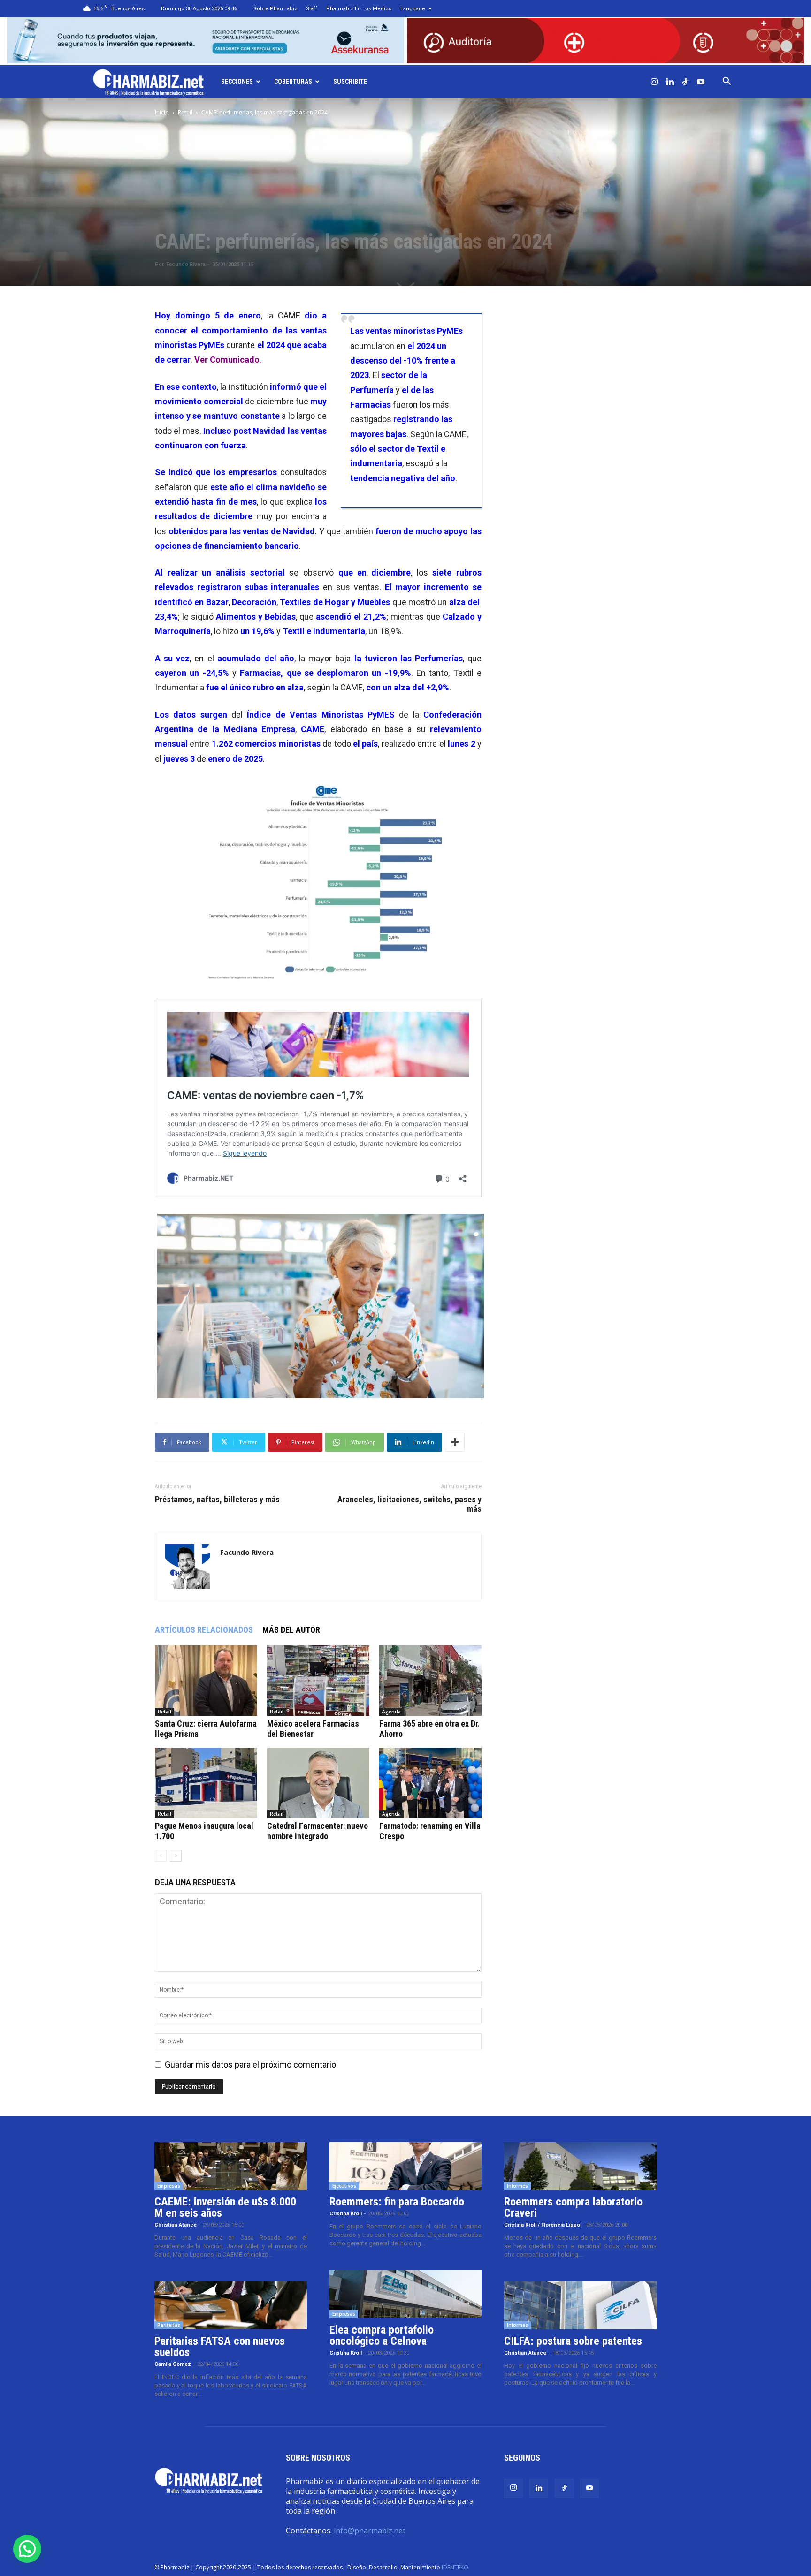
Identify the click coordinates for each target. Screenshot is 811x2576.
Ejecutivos (344, 2186)
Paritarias (169, 2325)
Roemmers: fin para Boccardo (397, 2202)
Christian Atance (176, 2225)
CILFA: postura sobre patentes (573, 2341)
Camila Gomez (173, 2364)
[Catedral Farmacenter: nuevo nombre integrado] (318, 1783)
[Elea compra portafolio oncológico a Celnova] (406, 2294)
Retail (185, 112)
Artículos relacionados (204, 1630)
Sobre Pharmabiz (275, 9)
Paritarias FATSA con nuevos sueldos (220, 2347)
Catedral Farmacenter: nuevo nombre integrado (318, 1831)
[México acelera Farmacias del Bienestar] (318, 1681)
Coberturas (293, 82)
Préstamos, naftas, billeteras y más (217, 1500)
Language (413, 9)
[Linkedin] (670, 82)
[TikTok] (685, 82)
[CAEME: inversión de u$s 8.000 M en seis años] (231, 2166)
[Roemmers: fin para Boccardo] (406, 2166)
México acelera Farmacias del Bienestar (313, 1729)
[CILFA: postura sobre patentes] (580, 2305)
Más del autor (291, 1630)
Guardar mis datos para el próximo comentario (250, 2065)
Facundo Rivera (186, 264)
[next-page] (176, 1856)
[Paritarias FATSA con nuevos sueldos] (231, 2305)
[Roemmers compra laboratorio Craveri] (580, 2166)
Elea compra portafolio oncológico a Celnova (382, 2335)
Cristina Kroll (346, 2214)
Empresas (169, 2186)
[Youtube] (701, 82)
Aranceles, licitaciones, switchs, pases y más (409, 1504)
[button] (727, 82)
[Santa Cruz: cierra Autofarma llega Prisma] (206, 1681)
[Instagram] (654, 82)
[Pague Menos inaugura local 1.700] (206, 1783)
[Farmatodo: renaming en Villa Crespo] (430, 1783)
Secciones (237, 82)
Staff (312, 9)
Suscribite (350, 82)
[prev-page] (161, 1856)
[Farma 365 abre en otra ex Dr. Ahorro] (430, 1681)
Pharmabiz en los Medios (359, 9)
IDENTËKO (455, 2567)
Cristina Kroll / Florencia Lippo (542, 2225)
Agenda (391, 1712)
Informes (517, 2186)
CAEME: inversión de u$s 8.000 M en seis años (225, 2207)
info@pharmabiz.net (370, 2531)
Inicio (162, 112)
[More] (455, 1442)
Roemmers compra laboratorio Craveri (573, 2207)
